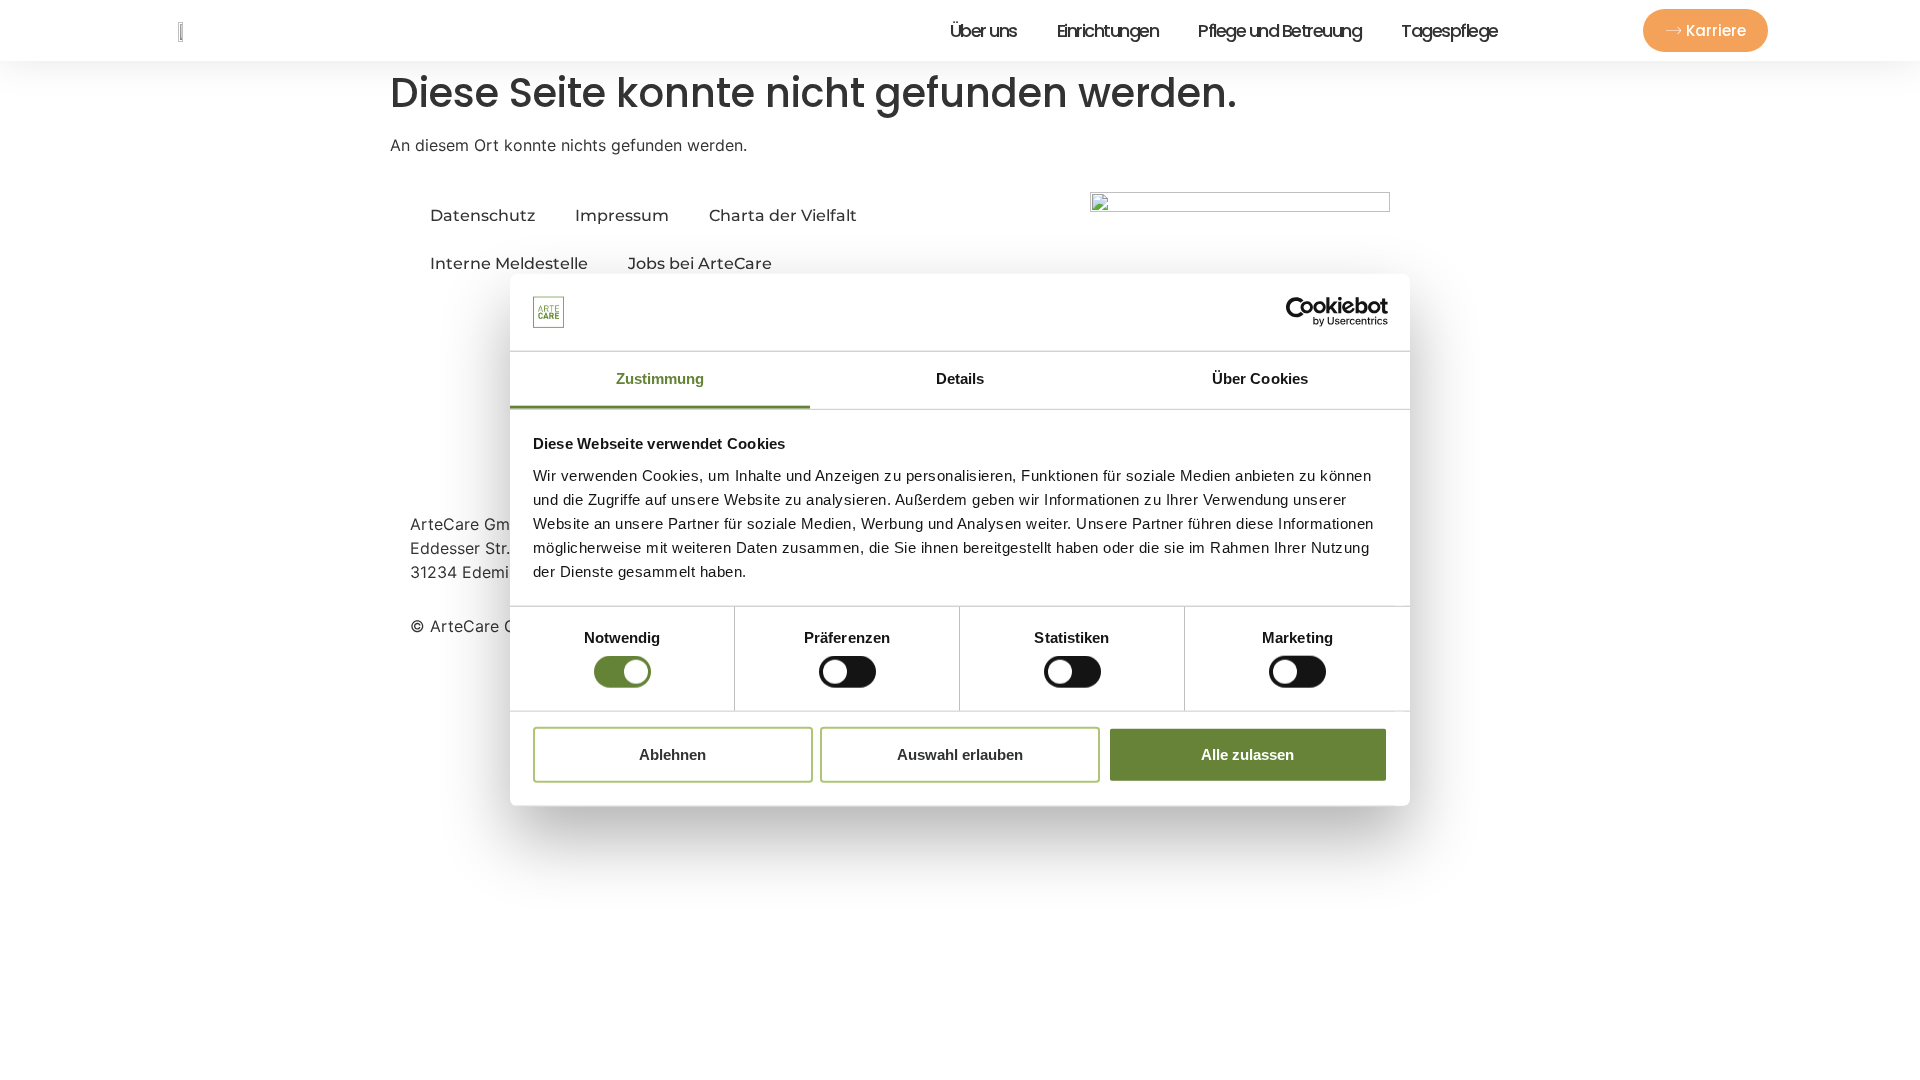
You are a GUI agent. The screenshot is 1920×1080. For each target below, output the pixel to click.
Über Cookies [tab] (1260, 378)
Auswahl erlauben (960, 753)
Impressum (622, 215)
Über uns (983, 30)
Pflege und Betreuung (1279, 30)
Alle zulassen (1247, 753)
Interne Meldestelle (509, 263)
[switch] (847, 672)
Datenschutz (482, 215)
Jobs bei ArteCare (700, 263)
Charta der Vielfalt (783, 215)
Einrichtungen (1108, 30)
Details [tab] (960, 378)
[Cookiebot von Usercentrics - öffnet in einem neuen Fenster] (1300, 312)
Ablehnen (672, 753)
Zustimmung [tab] (660, 378)
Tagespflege (1449, 30)
